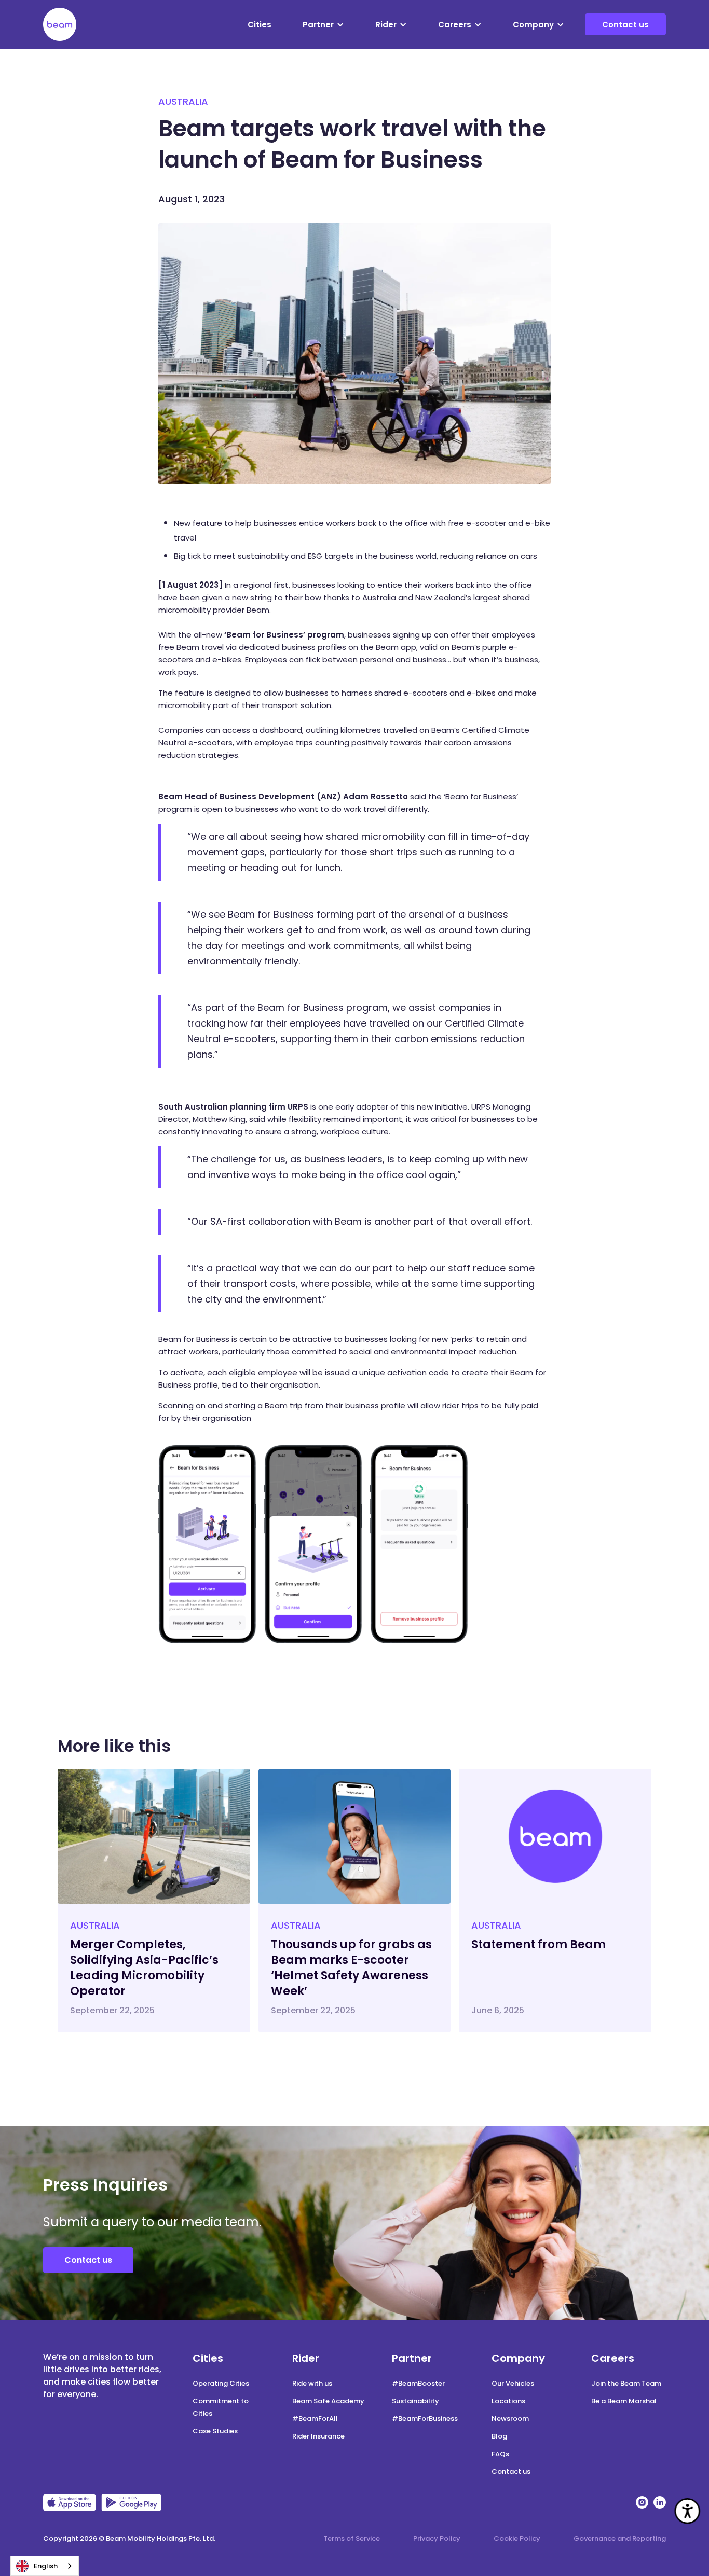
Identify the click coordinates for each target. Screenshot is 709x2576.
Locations (508, 2401)
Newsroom (510, 2419)
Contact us (625, 25)
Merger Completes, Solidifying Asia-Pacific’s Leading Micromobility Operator (144, 1968)
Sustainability (415, 2401)
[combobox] (45, 2566)
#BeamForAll (315, 2419)
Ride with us (312, 2383)
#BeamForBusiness (425, 2419)
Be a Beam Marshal (624, 2401)
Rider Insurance (318, 2436)
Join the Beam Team (626, 2383)
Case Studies (215, 2431)
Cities (260, 25)
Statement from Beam (538, 1944)
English (46, 2566)
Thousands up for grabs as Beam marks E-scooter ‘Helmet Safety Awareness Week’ (351, 1968)
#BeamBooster (418, 2383)
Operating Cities (221, 2383)
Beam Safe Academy (328, 2401)
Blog (499, 2436)
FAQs (500, 2454)
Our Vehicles (513, 2383)
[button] (323, 25)
